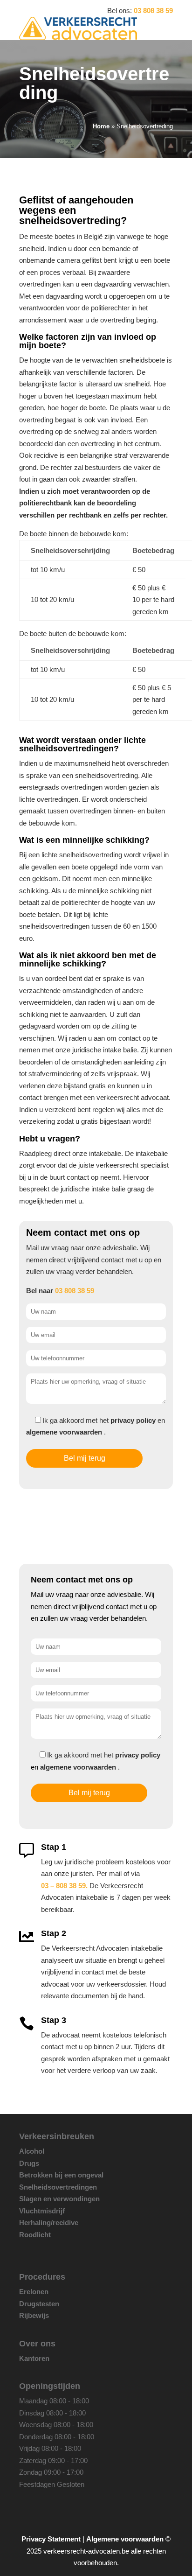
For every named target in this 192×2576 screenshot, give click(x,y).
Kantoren (34, 2358)
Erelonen (34, 2292)
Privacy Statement (51, 2539)
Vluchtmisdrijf (42, 2211)
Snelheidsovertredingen (58, 2187)
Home (101, 126)
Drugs (29, 2163)
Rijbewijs (34, 2315)
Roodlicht (35, 2235)
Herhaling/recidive (49, 2222)
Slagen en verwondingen (59, 2199)
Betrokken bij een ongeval (61, 2175)
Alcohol (32, 2151)
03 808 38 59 (153, 10)
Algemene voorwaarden (125, 2539)
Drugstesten (39, 2304)
